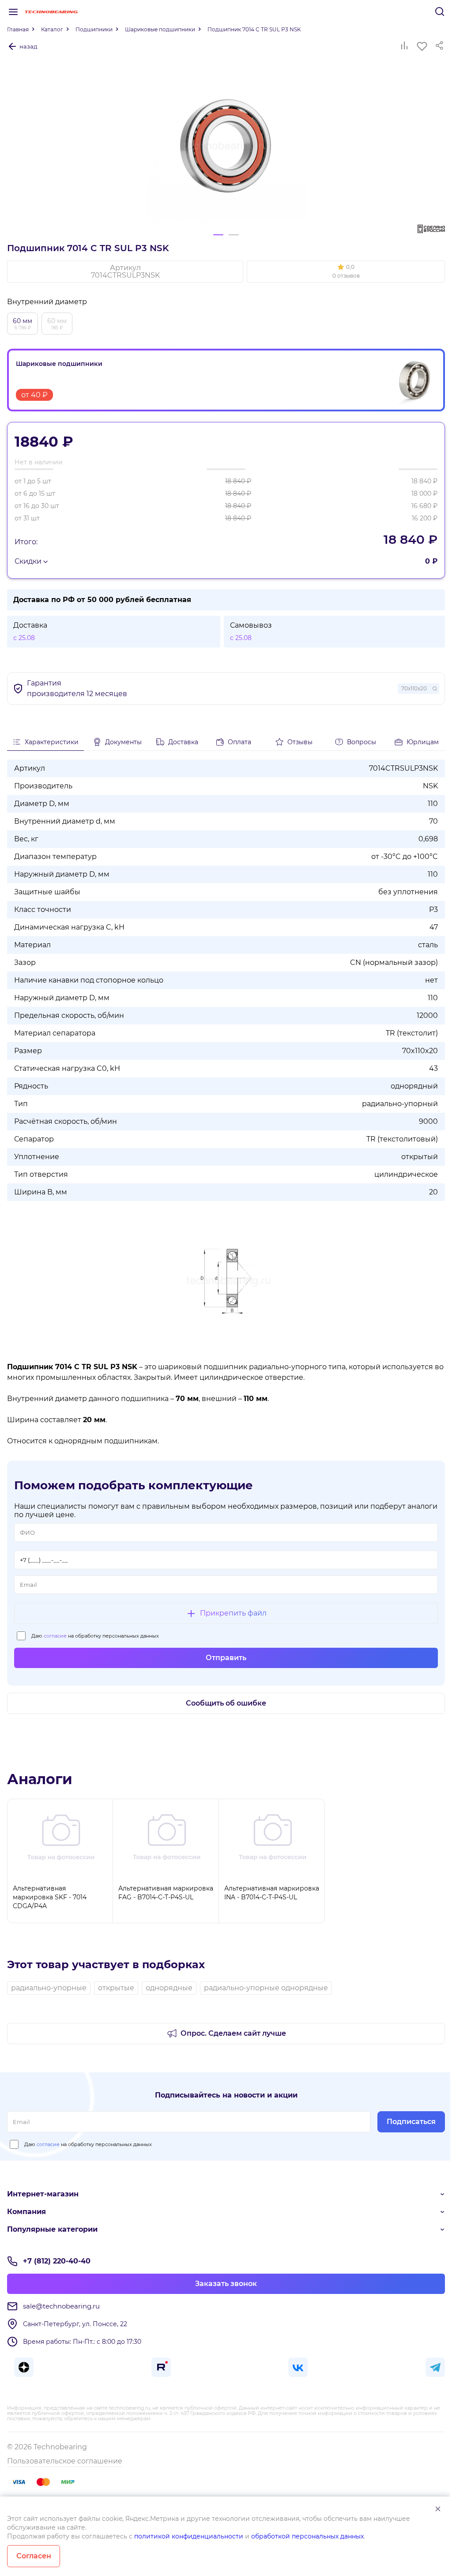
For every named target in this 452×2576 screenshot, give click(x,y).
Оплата (239, 742)
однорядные (169, 1988)
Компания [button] (26, 2212)
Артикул (125, 271)
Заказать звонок (226, 2284)
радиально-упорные (49, 1988)
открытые (116, 1988)
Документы (123, 742)
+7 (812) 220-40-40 (57, 2261)
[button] (346, 271)
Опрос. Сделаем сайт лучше (233, 2033)
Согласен (34, 2556)
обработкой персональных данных (307, 2536)
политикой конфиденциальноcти (189, 2536)
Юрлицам (423, 742)
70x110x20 (414, 688)
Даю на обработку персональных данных (95, 1636)
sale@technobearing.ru (61, 2306)
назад (28, 46)
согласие (55, 1636)
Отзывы (300, 742)
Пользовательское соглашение (65, 2461)
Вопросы (362, 742)
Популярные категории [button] (52, 2229)
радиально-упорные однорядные (266, 1988)
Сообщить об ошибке (226, 1703)
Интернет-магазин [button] (43, 2194)
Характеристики (52, 742)
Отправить (226, 1658)
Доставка (183, 742)
